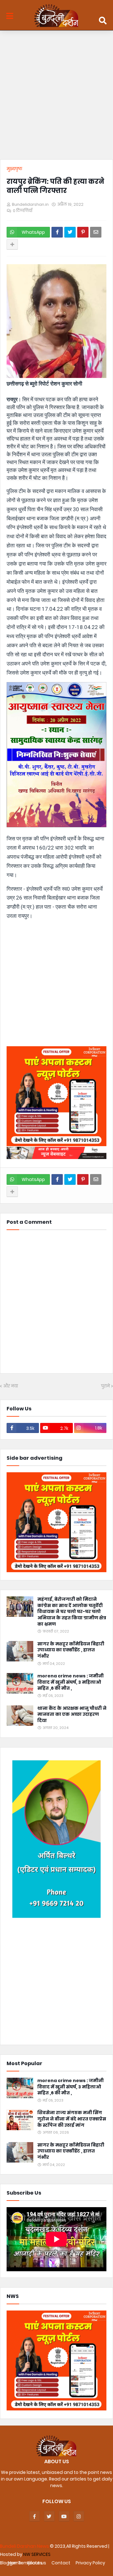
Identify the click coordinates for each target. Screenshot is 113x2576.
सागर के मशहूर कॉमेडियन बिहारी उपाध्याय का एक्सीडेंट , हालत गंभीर (71, 1650)
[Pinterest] (83, 232)
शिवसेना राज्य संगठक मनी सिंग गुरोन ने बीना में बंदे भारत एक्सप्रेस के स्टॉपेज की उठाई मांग (72, 2119)
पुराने (105, 1386)
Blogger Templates (21, 2563)
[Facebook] (57, 232)
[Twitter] (70, 232)
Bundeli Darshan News (25, 2546)
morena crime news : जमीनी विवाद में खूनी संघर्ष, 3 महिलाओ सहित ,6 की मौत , (70, 1682)
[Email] (96, 232)
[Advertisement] (56, 96)
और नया (11, 1386)
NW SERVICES (37, 2554)
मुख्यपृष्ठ (14, 169)
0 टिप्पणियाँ (23, 211)
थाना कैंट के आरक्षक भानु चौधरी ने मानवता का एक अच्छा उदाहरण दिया (72, 1715)
